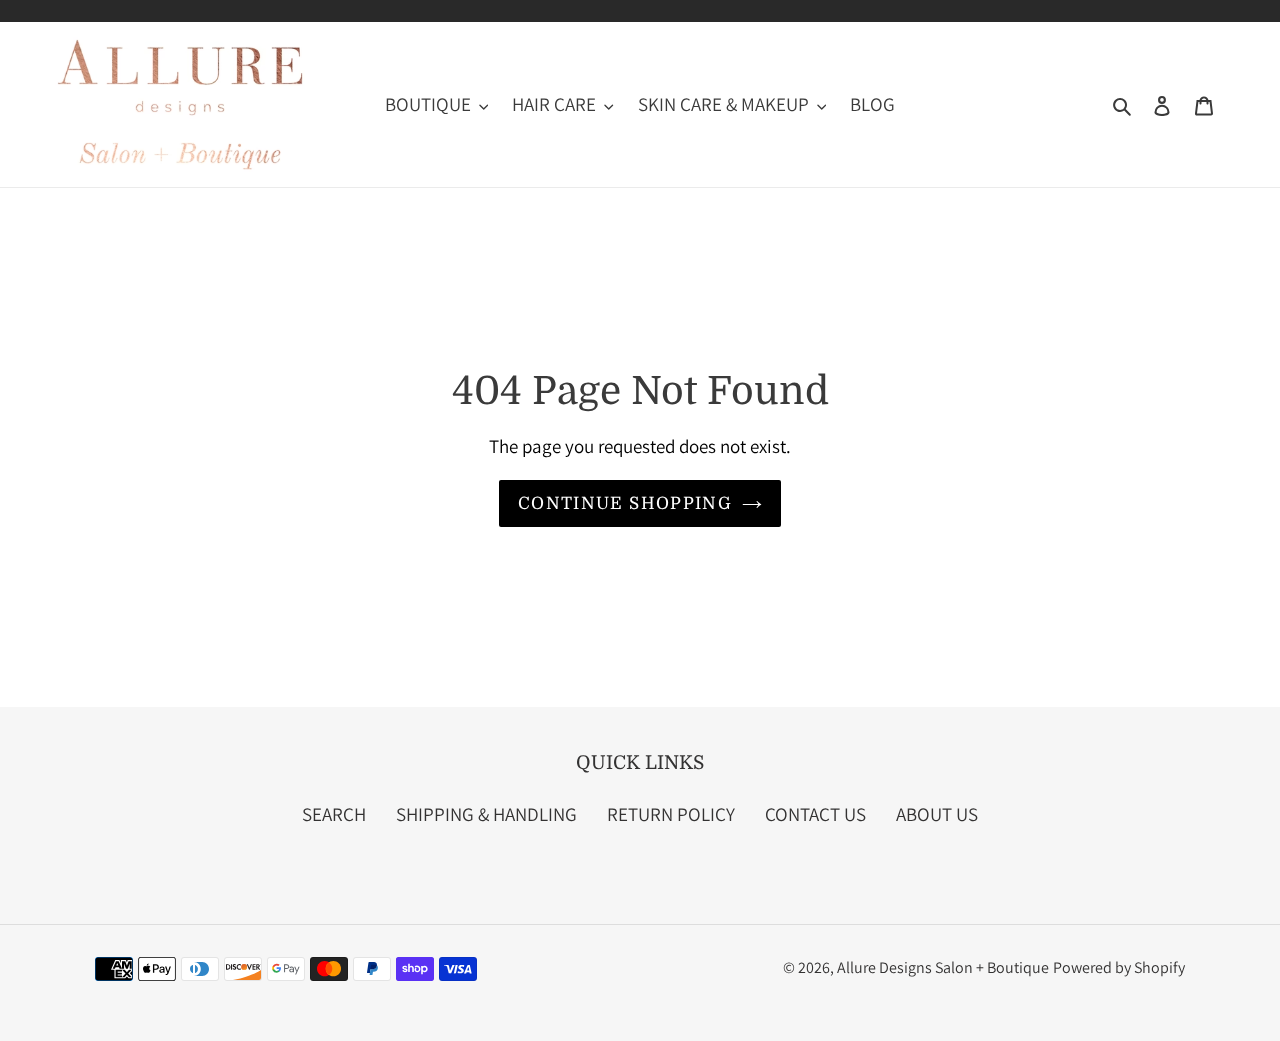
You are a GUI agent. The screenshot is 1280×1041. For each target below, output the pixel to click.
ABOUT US (937, 814)
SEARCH (334, 814)
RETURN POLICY (671, 814)
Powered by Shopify (1119, 967)
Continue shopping (625, 503)
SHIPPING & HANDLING (486, 814)
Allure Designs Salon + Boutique (943, 967)
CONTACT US (815, 814)
